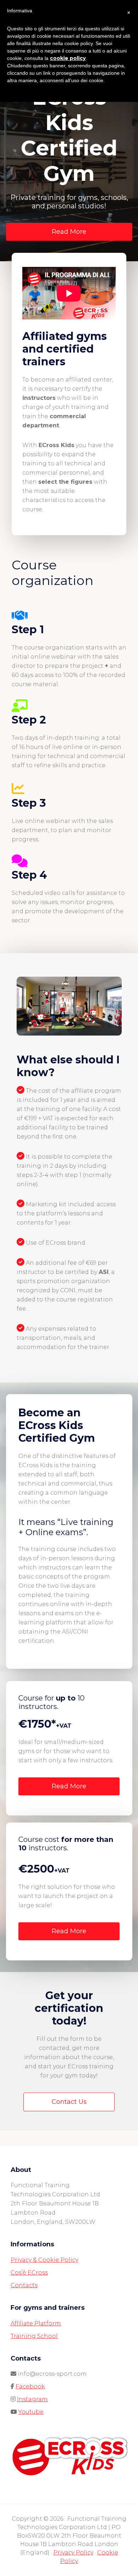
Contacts (24, 2285)
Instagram (32, 2399)
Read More (69, 232)
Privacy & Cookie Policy (44, 2260)
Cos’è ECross (29, 2273)
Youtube (31, 2412)
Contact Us (69, 2102)
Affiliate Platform (36, 2323)
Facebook (30, 2386)
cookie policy (68, 58)
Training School (34, 2336)
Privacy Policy (73, 2553)
